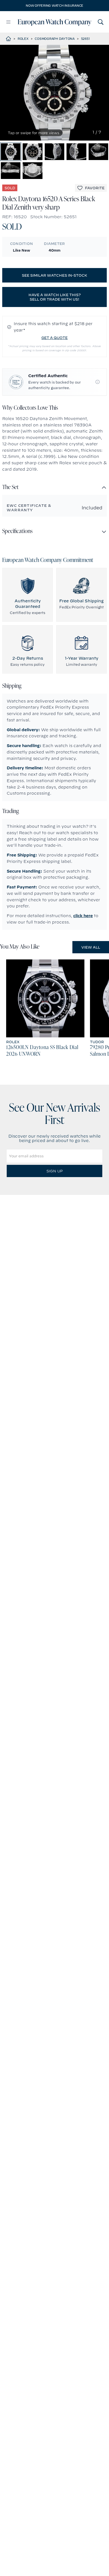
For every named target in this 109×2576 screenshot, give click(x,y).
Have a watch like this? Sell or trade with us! (55, 297)
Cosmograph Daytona (55, 39)
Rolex (23, 39)
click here (83, 916)
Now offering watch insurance (54, 6)
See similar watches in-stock (54, 275)
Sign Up (54, 1171)
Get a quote (54, 338)
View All (91, 947)
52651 (86, 39)
